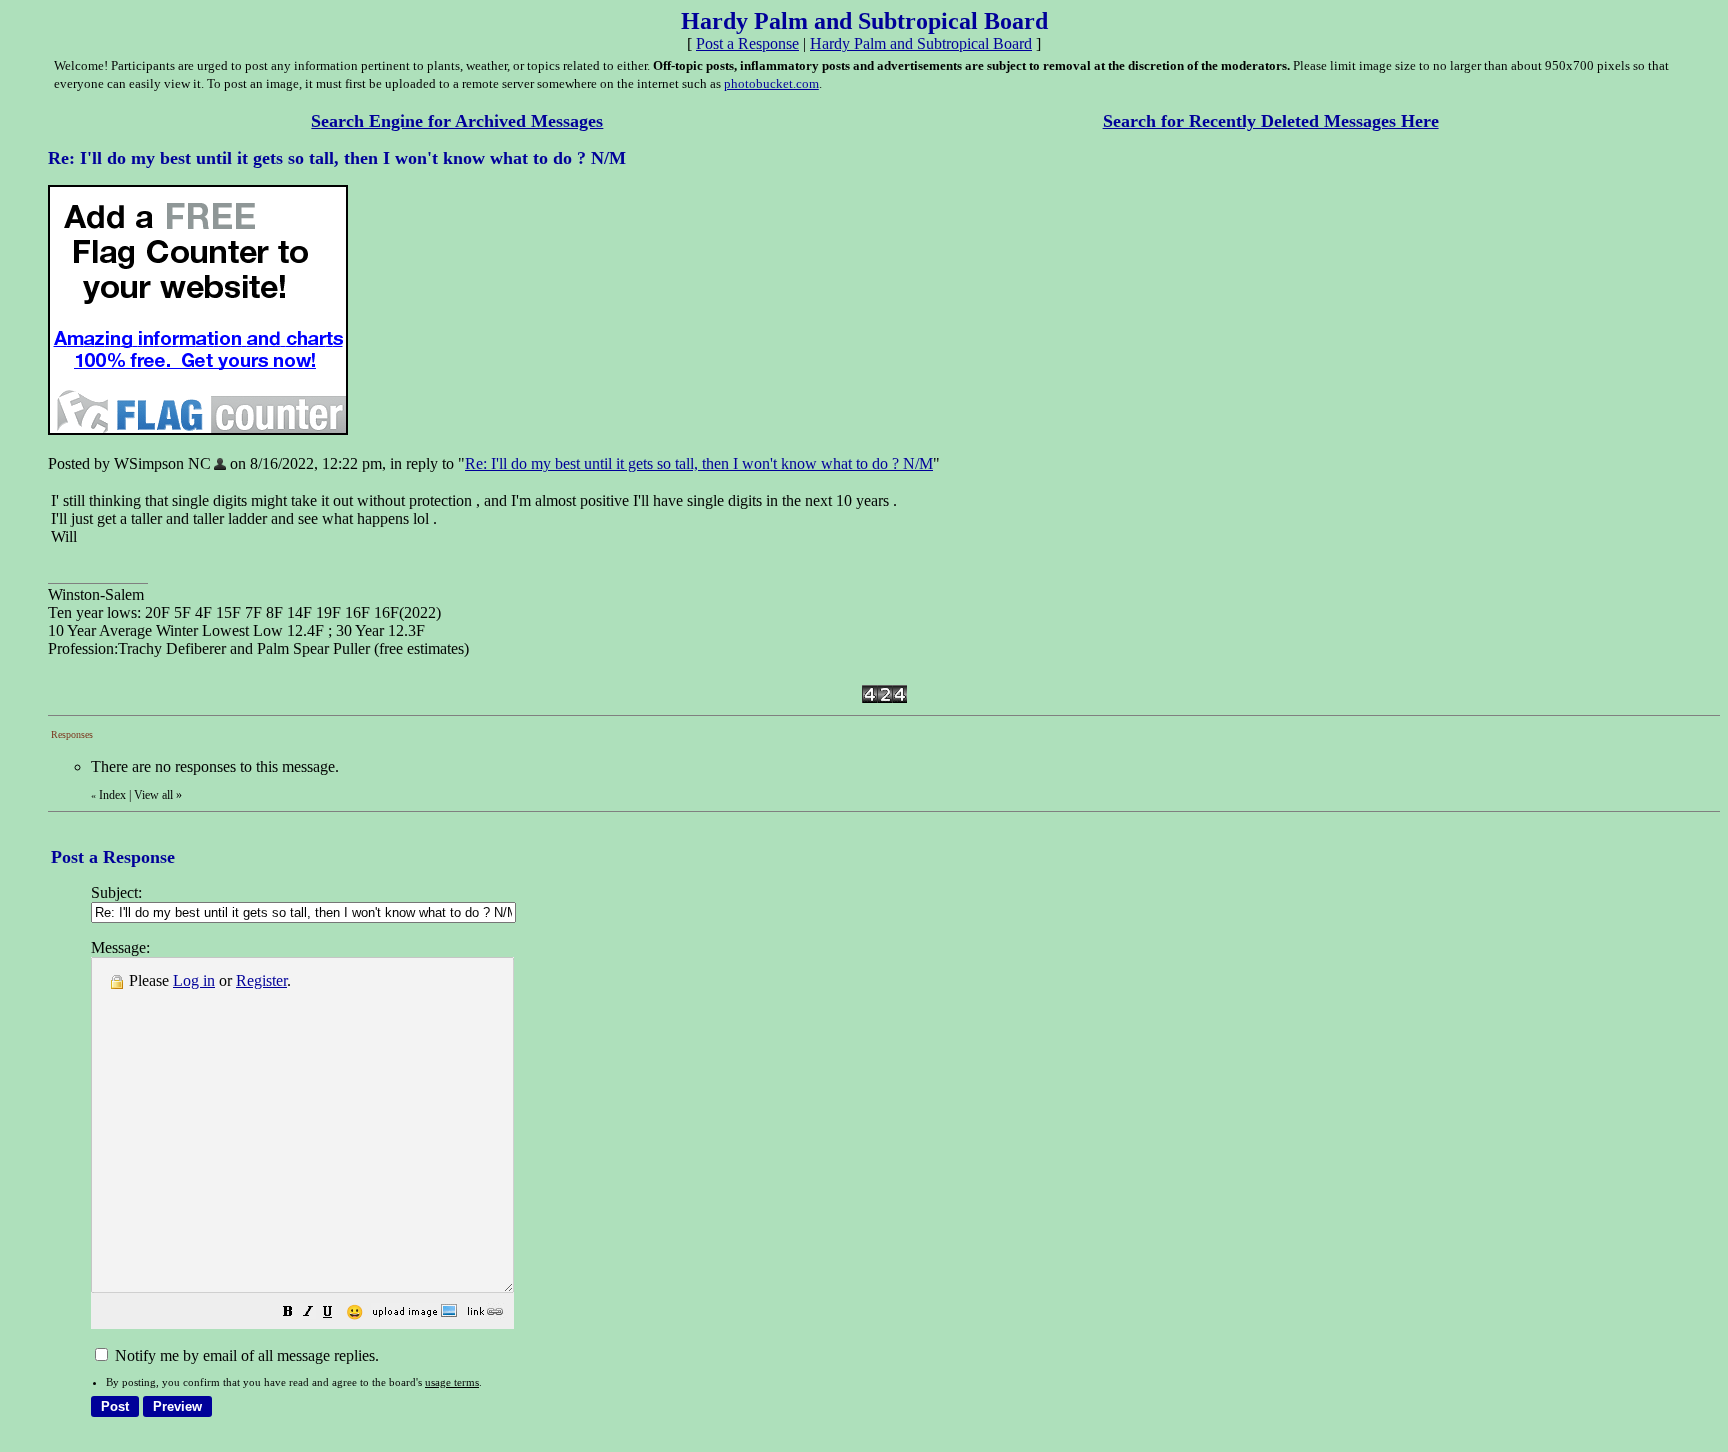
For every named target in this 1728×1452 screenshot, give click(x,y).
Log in (194, 980)
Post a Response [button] (747, 43)
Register (261, 980)
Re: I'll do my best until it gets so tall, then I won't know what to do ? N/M (699, 463)
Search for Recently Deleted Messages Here (1271, 121)
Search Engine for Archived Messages (457, 121)
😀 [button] (354, 1312)
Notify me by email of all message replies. (245, 1355)
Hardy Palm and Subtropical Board (921, 43)
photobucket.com (771, 83)
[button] (288, 1313)
